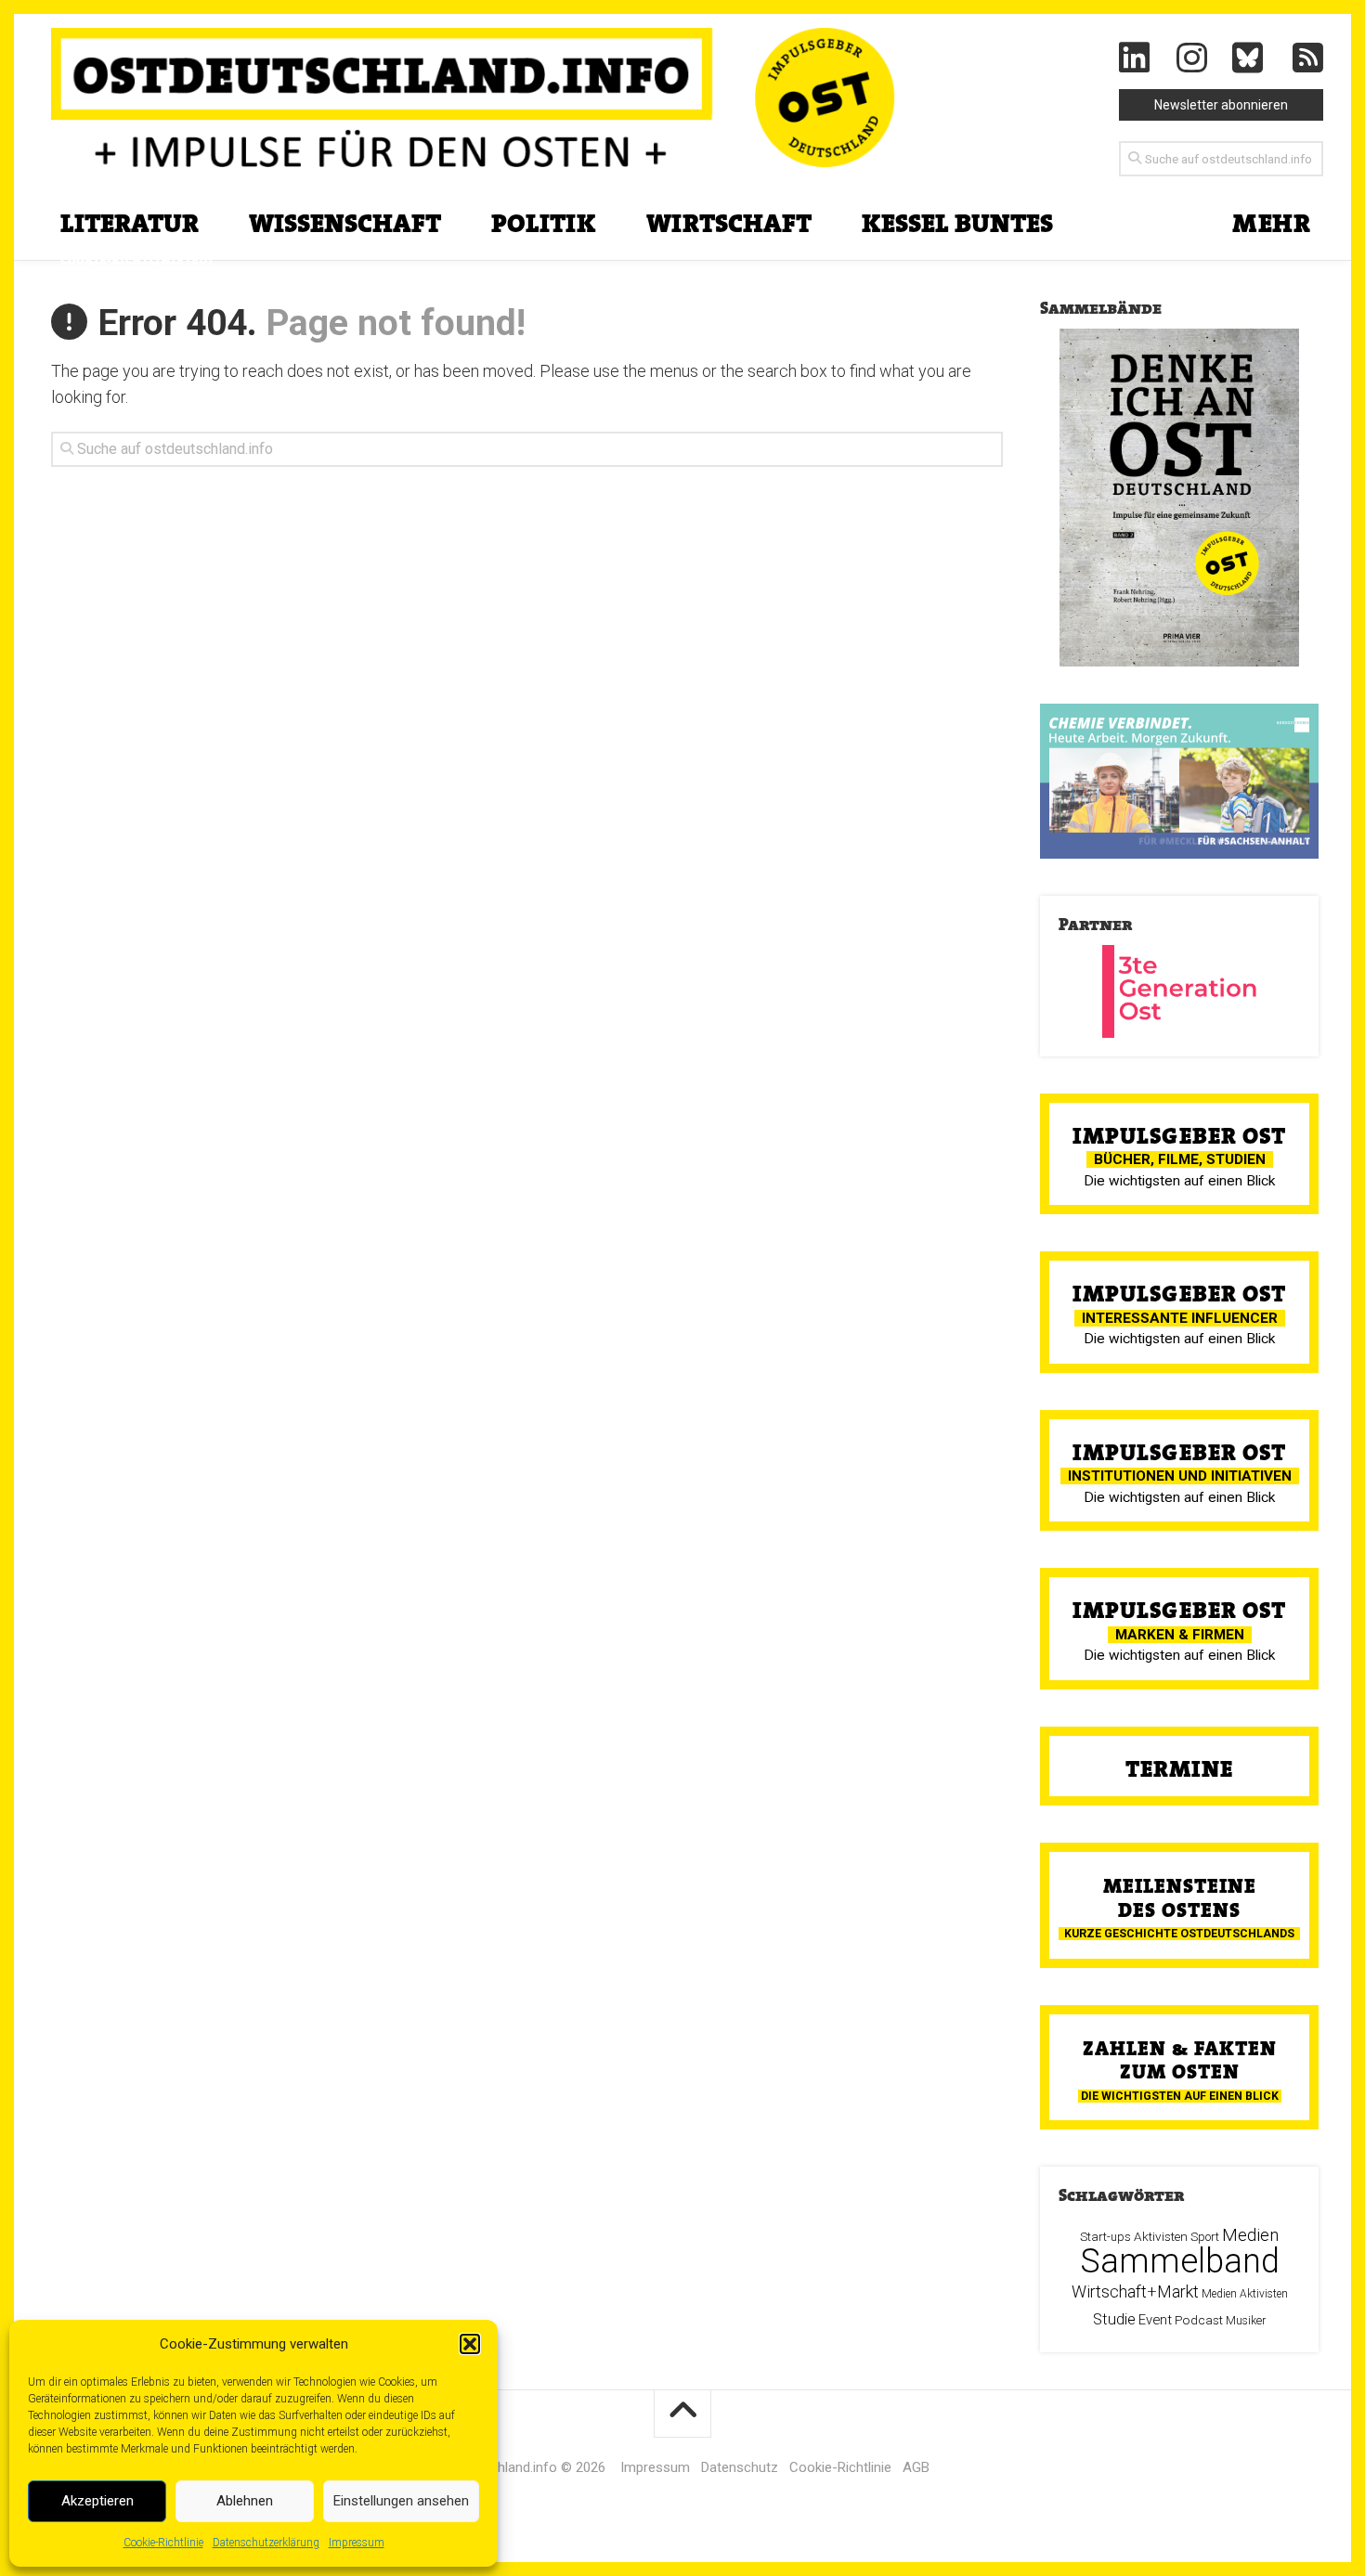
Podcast (1199, 2320)
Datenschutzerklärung (266, 2543)
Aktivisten (1161, 2236)
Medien (1250, 2235)
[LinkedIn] (1135, 58)
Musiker (1246, 2321)
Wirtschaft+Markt (1135, 2291)
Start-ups (1105, 2237)
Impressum (357, 2543)
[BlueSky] (1250, 58)
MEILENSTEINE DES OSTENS (1180, 1897)
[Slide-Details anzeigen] (1179, 781)
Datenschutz (740, 2467)
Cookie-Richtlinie (163, 2543)
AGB (916, 2467)
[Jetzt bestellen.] (1179, 498)
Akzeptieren (97, 2501)
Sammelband (1180, 2261)
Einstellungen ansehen (401, 2501)
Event (1155, 2320)
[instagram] (1192, 58)
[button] (470, 2344)
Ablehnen (245, 2501)
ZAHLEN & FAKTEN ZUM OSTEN (1180, 2060)
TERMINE (1179, 1769)
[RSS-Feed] (1308, 58)
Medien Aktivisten (1245, 2294)
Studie (1114, 2319)
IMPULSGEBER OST (1179, 1136)
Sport (1205, 2237)
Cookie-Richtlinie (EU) (136, 260)
